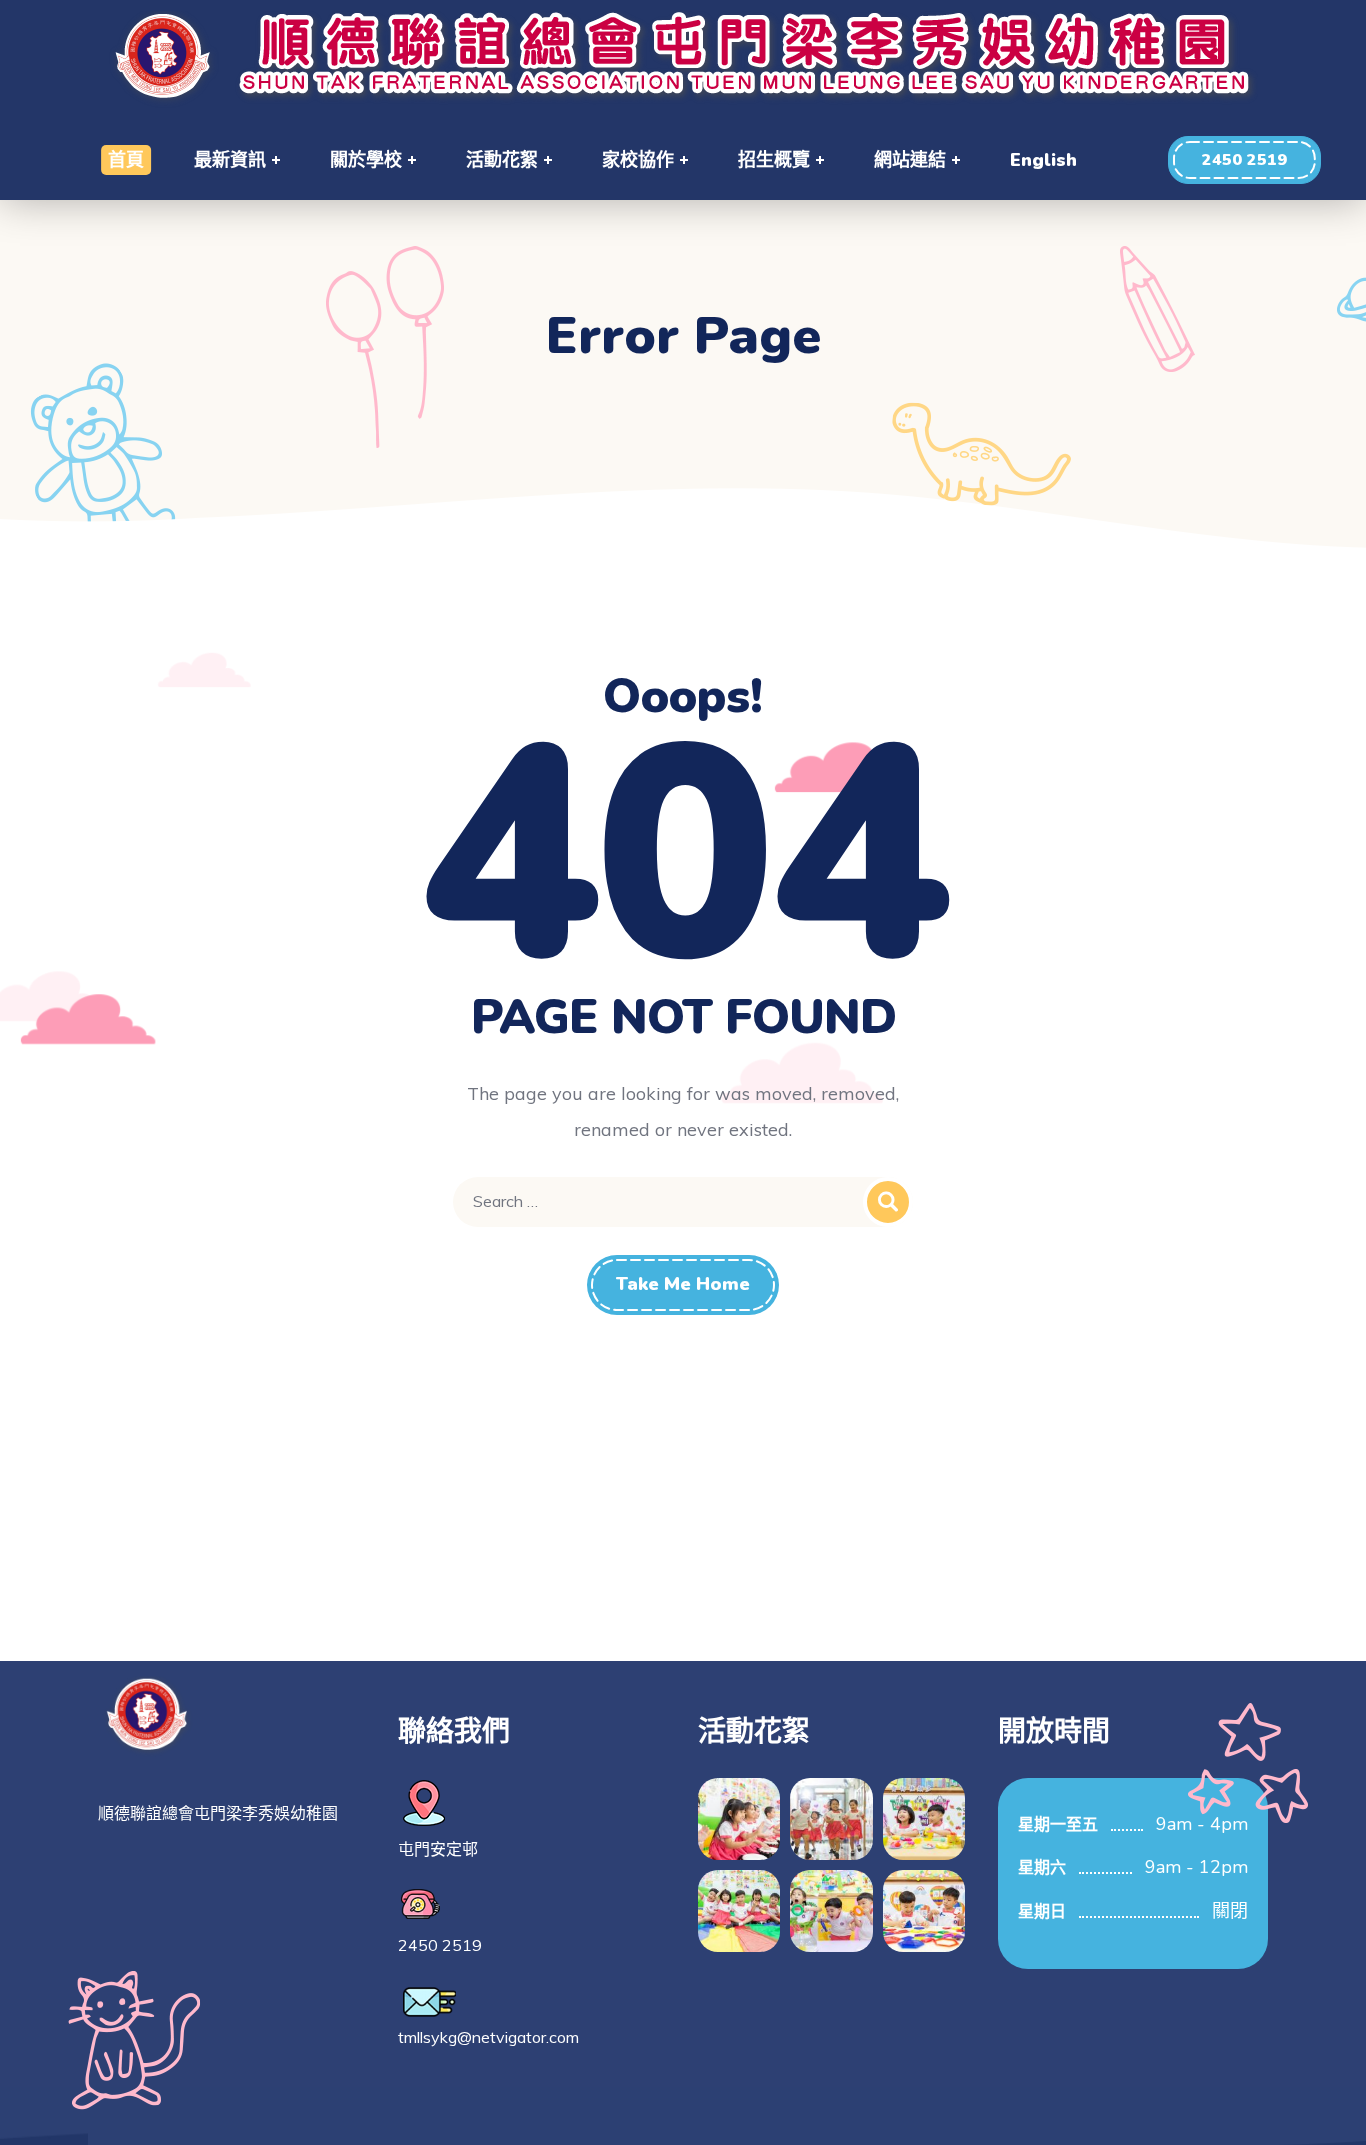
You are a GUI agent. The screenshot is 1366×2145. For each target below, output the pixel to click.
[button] (1244, 160)
